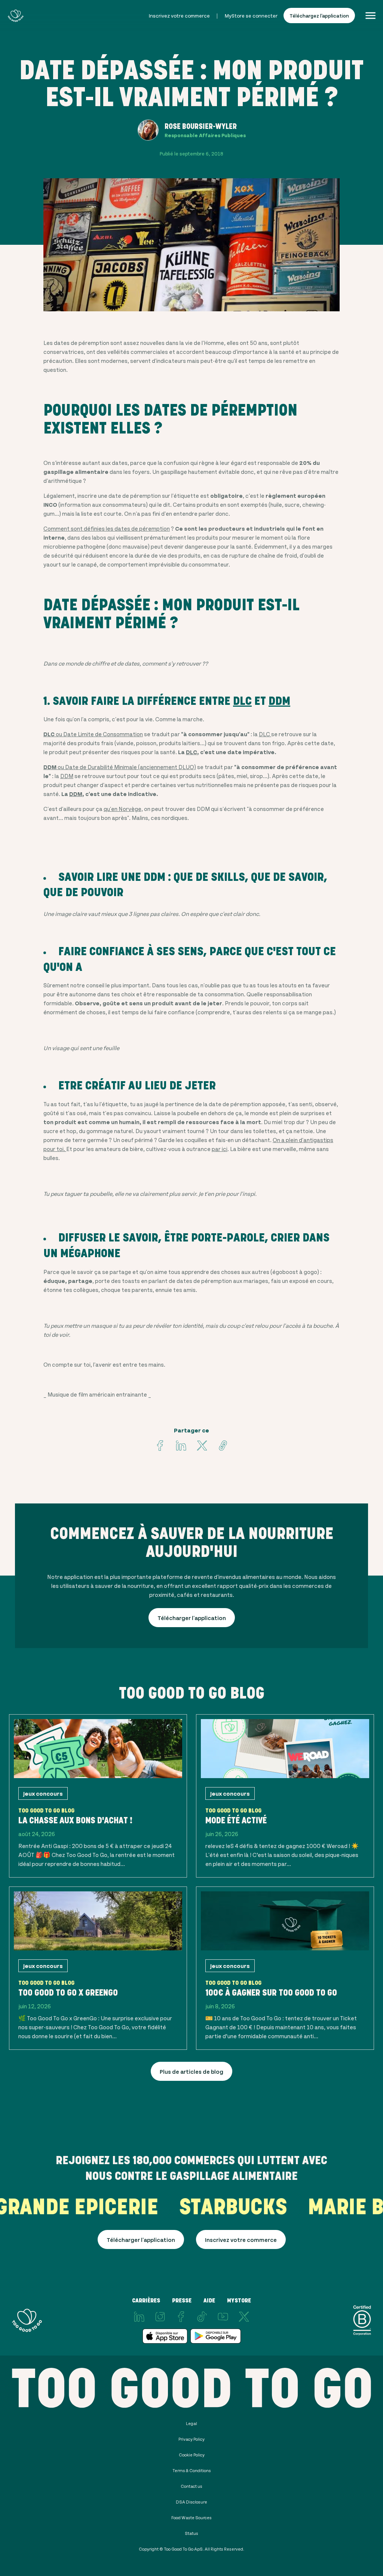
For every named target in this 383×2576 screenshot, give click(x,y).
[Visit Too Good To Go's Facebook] (160, 1446)
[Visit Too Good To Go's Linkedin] (181, 1446)
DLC (242, 701)
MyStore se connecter (251, 16)
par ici (220, 1149)
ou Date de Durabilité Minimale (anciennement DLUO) (120, 767)
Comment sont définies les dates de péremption (107, 528)
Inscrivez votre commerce (179, 16)
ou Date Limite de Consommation (93, 734)
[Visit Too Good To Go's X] (244, 2317)
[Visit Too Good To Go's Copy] (223, 1446)
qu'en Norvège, (123, 809)
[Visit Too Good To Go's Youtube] (223, 2317)
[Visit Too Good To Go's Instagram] (160, 2317)
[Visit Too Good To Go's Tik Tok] (202, 2317)
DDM (279, 701)
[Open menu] (370, 16)
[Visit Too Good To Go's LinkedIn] (139, 2317)
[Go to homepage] (16, 16)
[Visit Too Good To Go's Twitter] (202, 1446)
